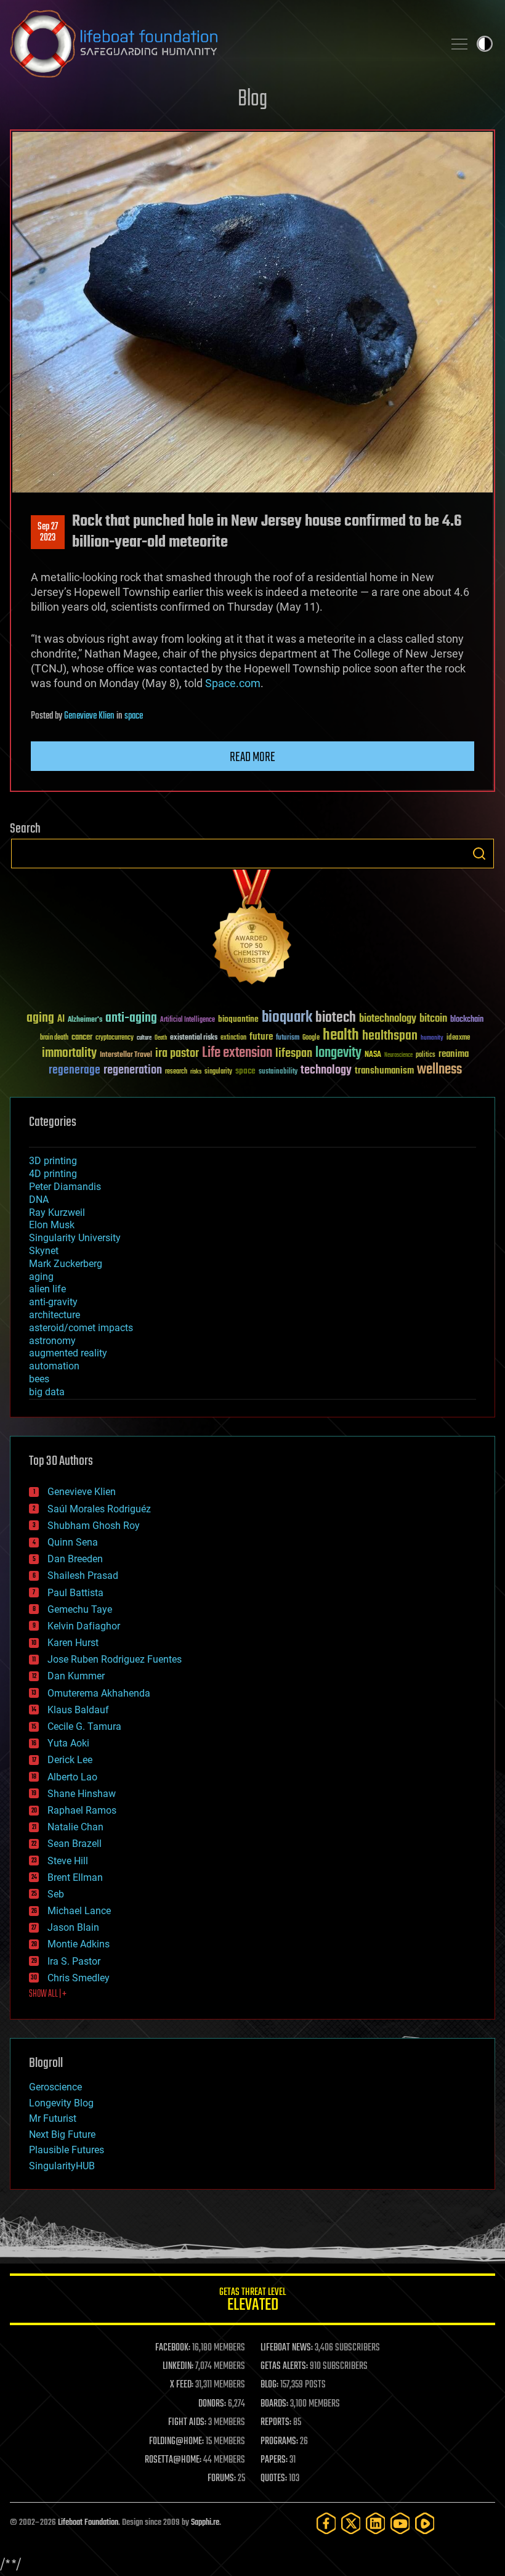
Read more (252, 757)
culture (144, 1038)
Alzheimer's (85, 1020)
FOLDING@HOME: (176, 2442)
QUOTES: (274, 2479)
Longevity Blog (61, 2103)
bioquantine (238, 1019)
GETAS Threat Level (252, 2301)
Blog (252, 100)
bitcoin (433, 1019)
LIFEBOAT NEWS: (287, 2348)
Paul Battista (75, 1593)
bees (39, 1379)
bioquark (287, 1018)
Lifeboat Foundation (88, 2523)
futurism (288, 1038)
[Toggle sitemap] (459, 44)
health (341, 1036)
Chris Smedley (79, 1978)
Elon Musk (52, 1225)
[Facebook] (326, 2523)
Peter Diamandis (65, 1187)
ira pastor (177, 1054)
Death (161, 1038)
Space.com (233, 683)
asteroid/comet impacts (81, 1328)
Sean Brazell (75, 1844)
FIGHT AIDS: (187, 2423)
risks (196, 1072)
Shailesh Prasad (83, 1575)
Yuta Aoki (68, 1743)
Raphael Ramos (82, 1810)
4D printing (53, 1174)
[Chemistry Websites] (252, 930)
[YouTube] (400, 2523)
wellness (439, 1070)
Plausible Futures (67, 2150)
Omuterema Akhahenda (99, 1693)
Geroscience (55, 2087)
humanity (432, 1038)
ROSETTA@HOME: (173, 2460)
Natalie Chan (75, 1827)
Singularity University (75, 1238)
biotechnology (388, 1019)
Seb (56, 1894)
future (261, 1037)
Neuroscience (398, 1056)
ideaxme (458, 1038)
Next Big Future (62, 2134)
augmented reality (68, 1353)
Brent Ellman (75, 1877)
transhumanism (384, 1071)
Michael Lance (79, 1911)
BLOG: (269, 2385)
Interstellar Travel (126, 1055)
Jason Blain (73, 1927)
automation (54, 1366)
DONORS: (212, 2404)
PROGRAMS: (279, 2442)
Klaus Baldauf (78, 1710)
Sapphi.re (205, 2523)
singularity (218, 1072)
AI (61, 1020)
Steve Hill (68, 1861)
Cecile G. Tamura (84, 1726)
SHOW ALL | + (48, 1994)
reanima (454, 1054)
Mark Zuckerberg (66, 1264)
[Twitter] (351, 2523)
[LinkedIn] (376, 2523)
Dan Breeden (75, 1559)
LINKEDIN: (178, 2366)
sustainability (278, 1072)
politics (426, 1055)
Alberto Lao (72, 1777)
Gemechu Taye (80, 1609)
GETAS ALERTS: (284, 2366)
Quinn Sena (73, 1542)
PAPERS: (274, 2460)
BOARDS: (274, 2404)
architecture (55, 1315)
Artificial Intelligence (188, 1020)
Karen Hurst (73, 1643)
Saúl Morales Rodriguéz (99, 1509)
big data (47, 1392)
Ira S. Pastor (74, 1961)
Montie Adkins (79, 1944)
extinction (233, 1038)
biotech (336, 1018)
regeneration (133, 1070)
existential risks (194, 1038)
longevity (338, 1053)
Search (479, 854)
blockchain (467, 1020)
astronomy (52, 1341)
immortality (69, 1053)
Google (311, 1038)
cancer (82, 1038)
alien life (47, 1289)
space (134, 716)
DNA (39, 1200)
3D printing (53, 1161)
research (176, 1072)
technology (326, 1071)
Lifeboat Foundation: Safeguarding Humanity (222, 44)
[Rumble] (425, 2523)
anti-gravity (53, 1302)
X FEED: (182, 2385)
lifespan (294, 1054)
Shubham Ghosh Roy (94, 1526)
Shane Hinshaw (82, 1794)
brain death (54, 1038)
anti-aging (131, 1018)
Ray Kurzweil (57, 1213)
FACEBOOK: (173, 2348)
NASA (373, 1055)
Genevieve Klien (89, 716)
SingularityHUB (62, 2166)
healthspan (390, 1036)
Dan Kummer (76, 1676)
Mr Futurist (53, 2118)
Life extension (237, 1053)
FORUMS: (222, 2479)
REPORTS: (276, 2423)
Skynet (44, 1251)
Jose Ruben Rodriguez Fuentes (115, 1659)
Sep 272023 (48, 532)
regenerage (75, 1070)
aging (40, 1018)
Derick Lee (70, 1760)
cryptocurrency (115, 1038)
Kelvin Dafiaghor (84, 1626)
